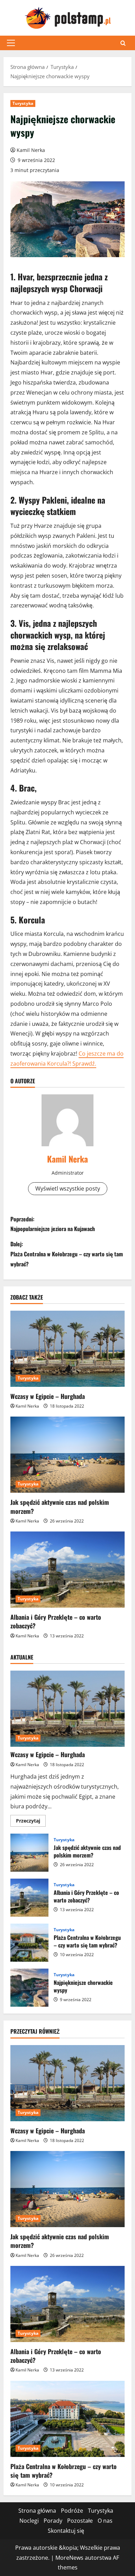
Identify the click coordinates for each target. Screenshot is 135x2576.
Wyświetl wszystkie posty (68, 1188)
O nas (105, 2521)
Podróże (72, 2511)
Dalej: (67, 1254)
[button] (11, 43)
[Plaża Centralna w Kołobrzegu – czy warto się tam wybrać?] (67, 2419)
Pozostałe (80, 2521)
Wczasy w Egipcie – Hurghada (48, 1396)
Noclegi (29, 2521)
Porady (53, 2521)
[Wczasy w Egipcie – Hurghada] (67, 1349)
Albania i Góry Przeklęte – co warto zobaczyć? (56, 1621)
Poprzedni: (53, 1224)
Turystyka (23, 103)
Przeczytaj (31, 1822)
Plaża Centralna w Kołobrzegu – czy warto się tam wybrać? (29, 1943)
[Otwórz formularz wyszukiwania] (123, 43)
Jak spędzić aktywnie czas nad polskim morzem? (60, 1506)
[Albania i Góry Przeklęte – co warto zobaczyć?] (67, 1570)
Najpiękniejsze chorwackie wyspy (29, 1988)
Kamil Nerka (31, 150)
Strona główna (37, 2511)
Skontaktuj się (66, 2531)
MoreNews (69, 2558)
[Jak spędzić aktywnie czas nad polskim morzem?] (67, 1455)
